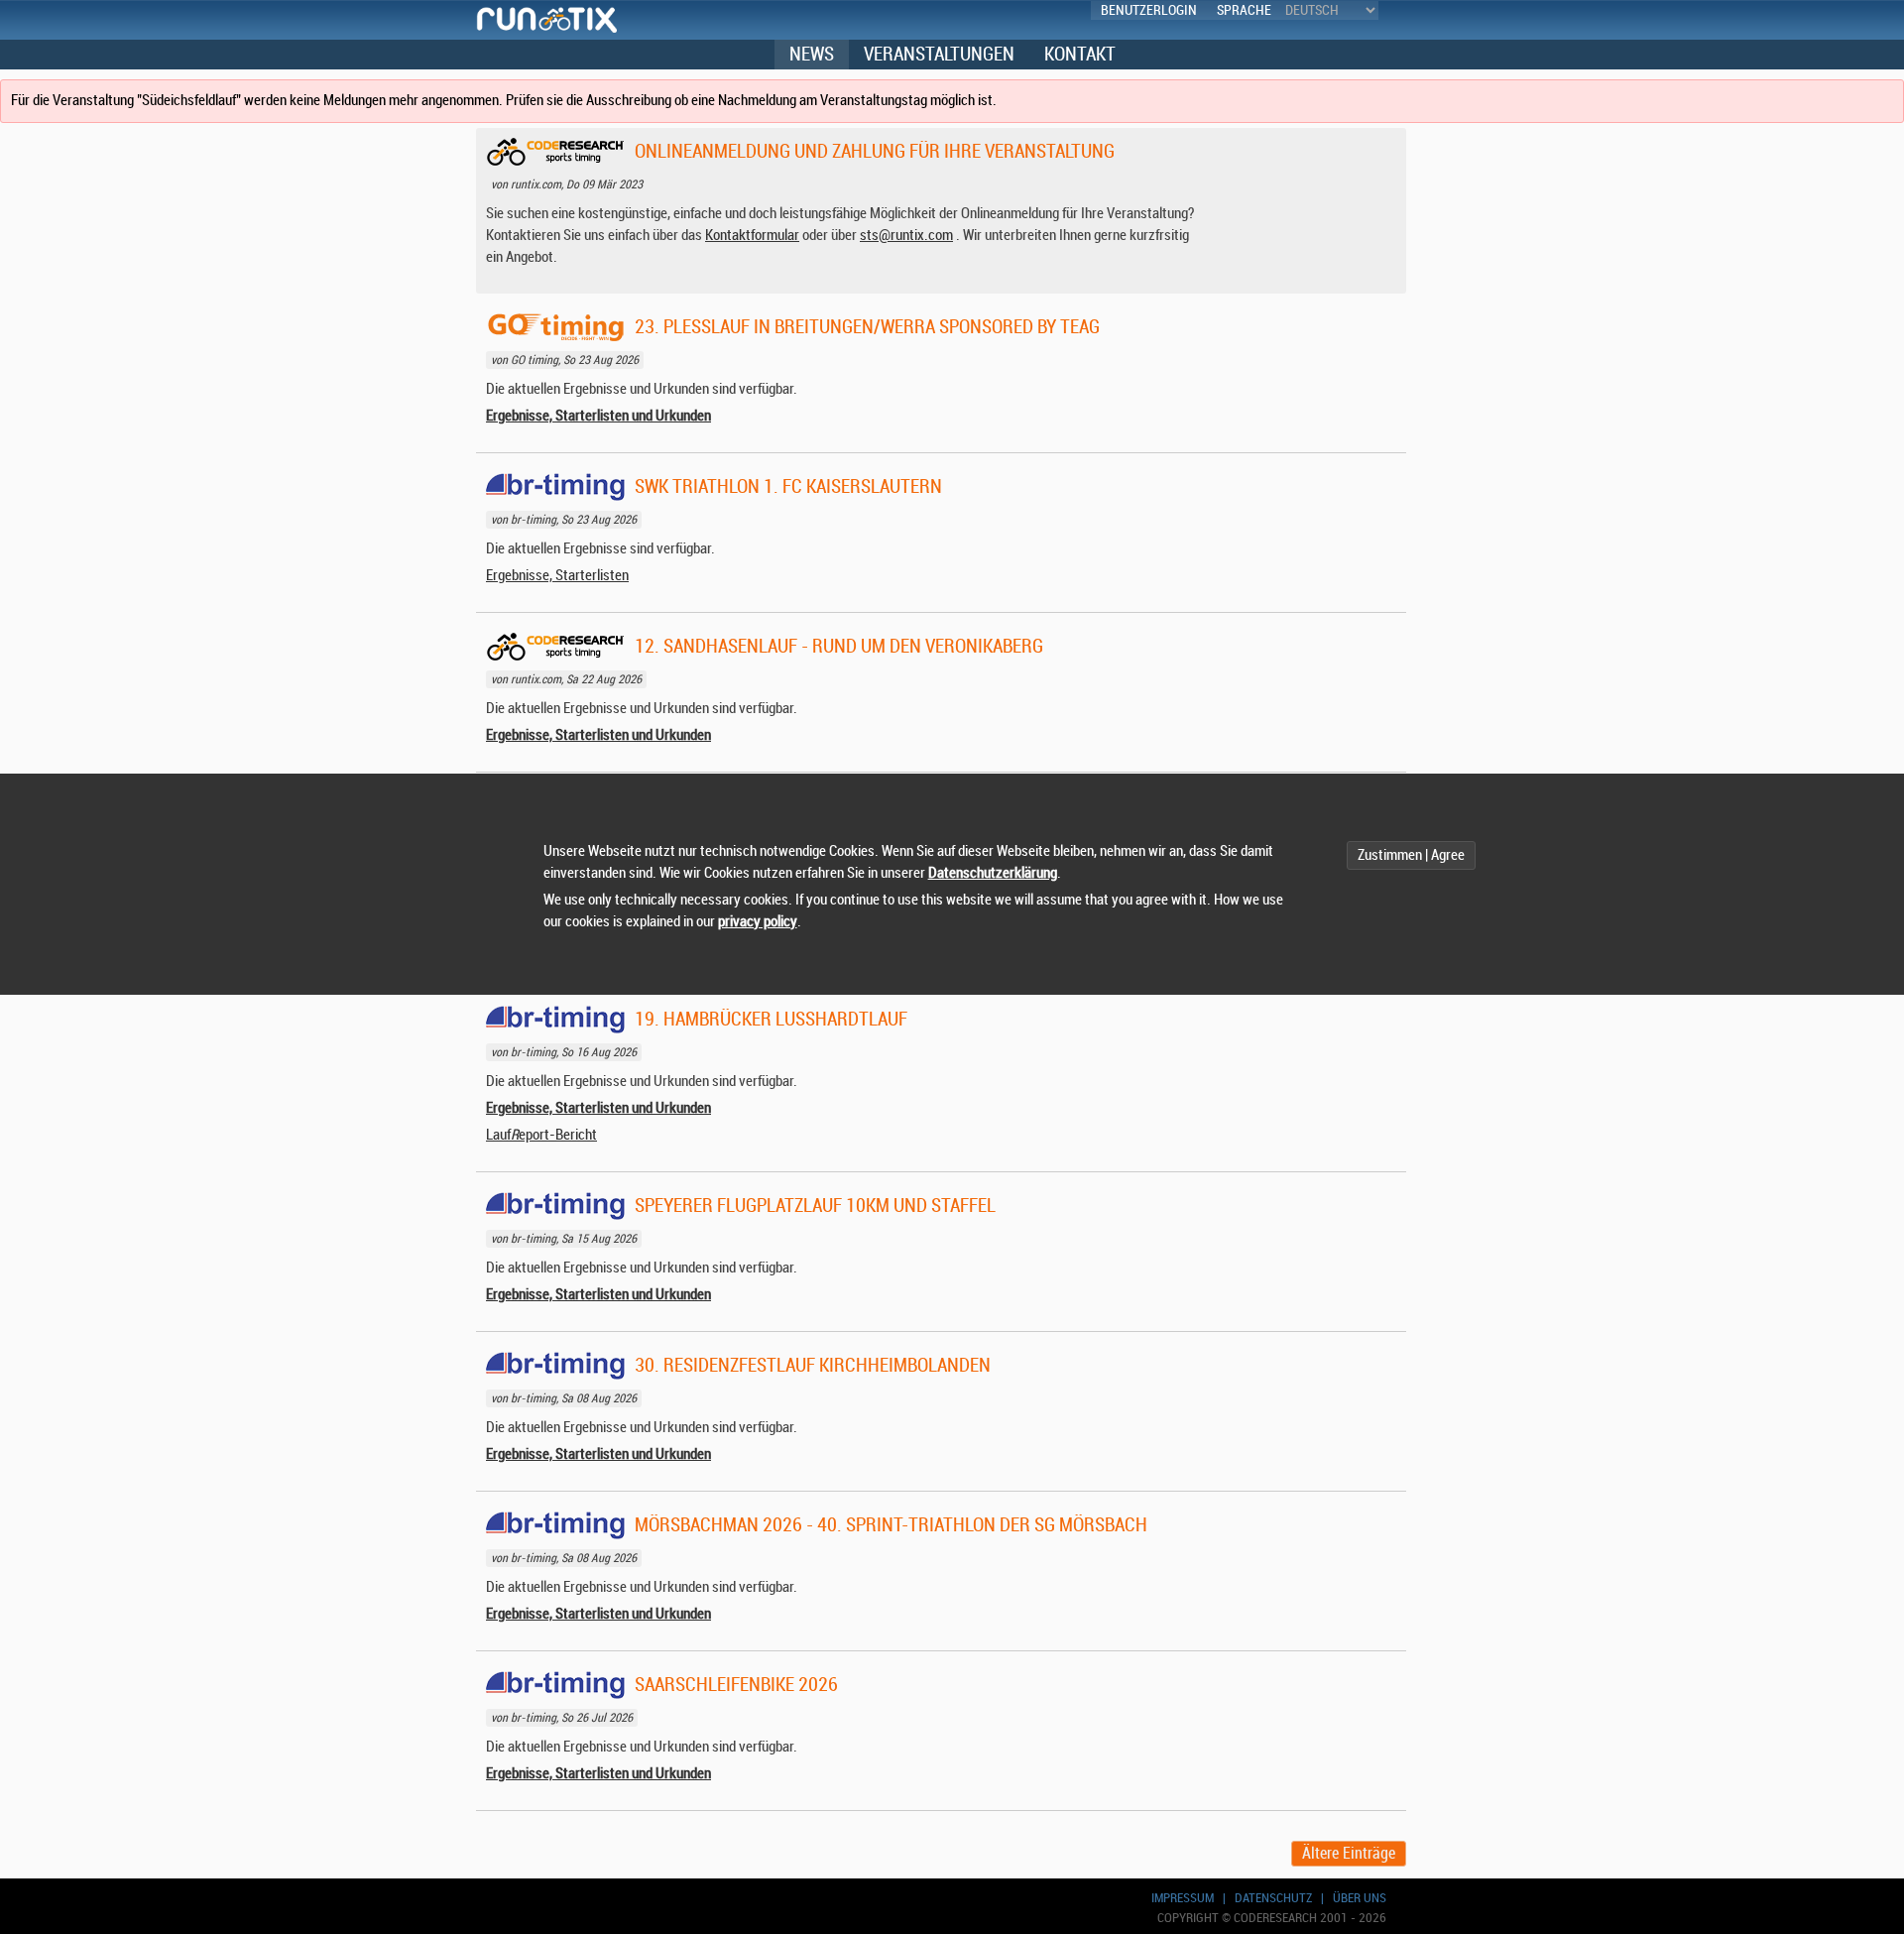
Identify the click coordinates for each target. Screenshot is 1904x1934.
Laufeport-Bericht (541, 1135)
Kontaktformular (752, 236)
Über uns (1360, 1898)
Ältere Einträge (1349, 1854)
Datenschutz (1273, 1898)
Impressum (1183, 1898)
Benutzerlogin (1149, 10)
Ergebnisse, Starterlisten (557, 576)
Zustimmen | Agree (1411, 855)
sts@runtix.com (906, 236)
